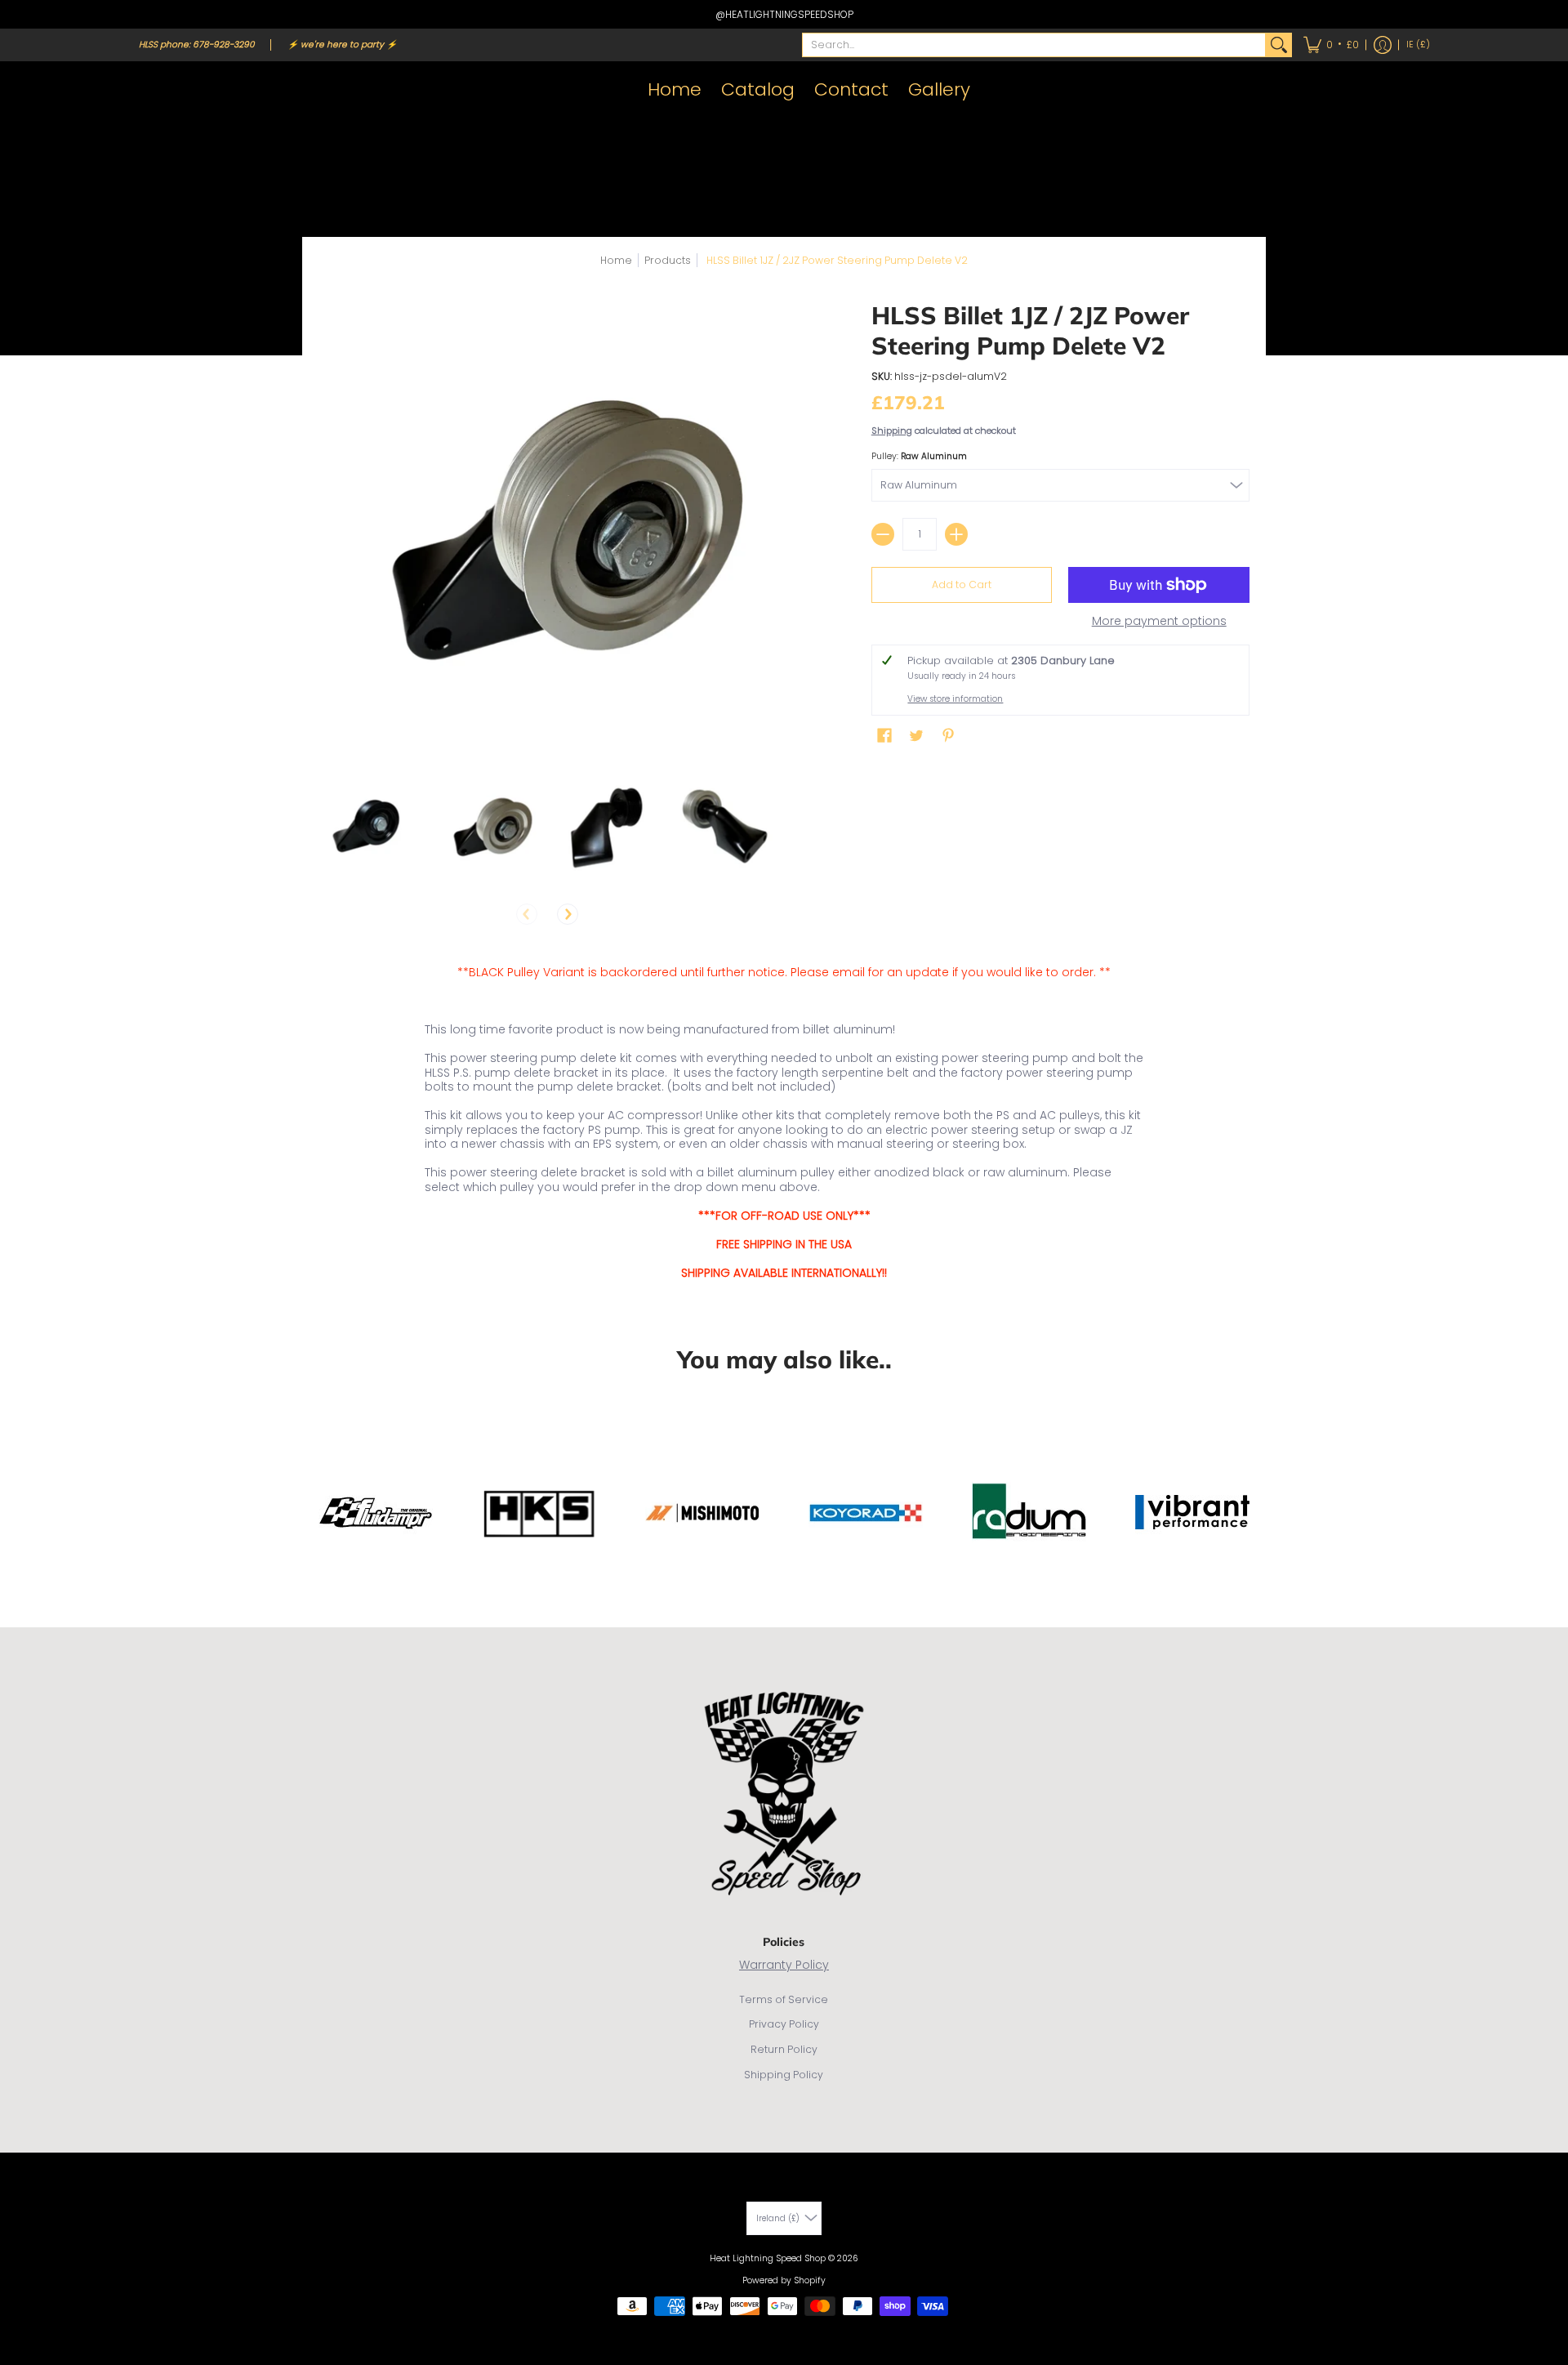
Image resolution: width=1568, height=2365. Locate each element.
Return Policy (784, 2049)
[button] (1331, 45)
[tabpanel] (784, 1126)
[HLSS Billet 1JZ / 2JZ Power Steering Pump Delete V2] (370, 826)
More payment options (1159, 622)
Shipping (892, 431)
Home (616, 260)
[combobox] (1034, 45)
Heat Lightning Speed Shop (768, 2258)
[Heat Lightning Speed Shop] (155, 90)
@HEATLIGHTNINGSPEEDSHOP (784, 14)
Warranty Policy (784, 1965)
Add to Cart (962, 585)
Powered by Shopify (784, 2280)
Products (668, 260)
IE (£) (1418, 45)
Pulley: (919, 456)
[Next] (568, 914)
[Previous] (527, 914)
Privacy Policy (784, 2024)
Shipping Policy (784, 2075)
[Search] (1279, 45)
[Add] (956, 534)
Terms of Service (784, 1999)
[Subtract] (883, 534)
